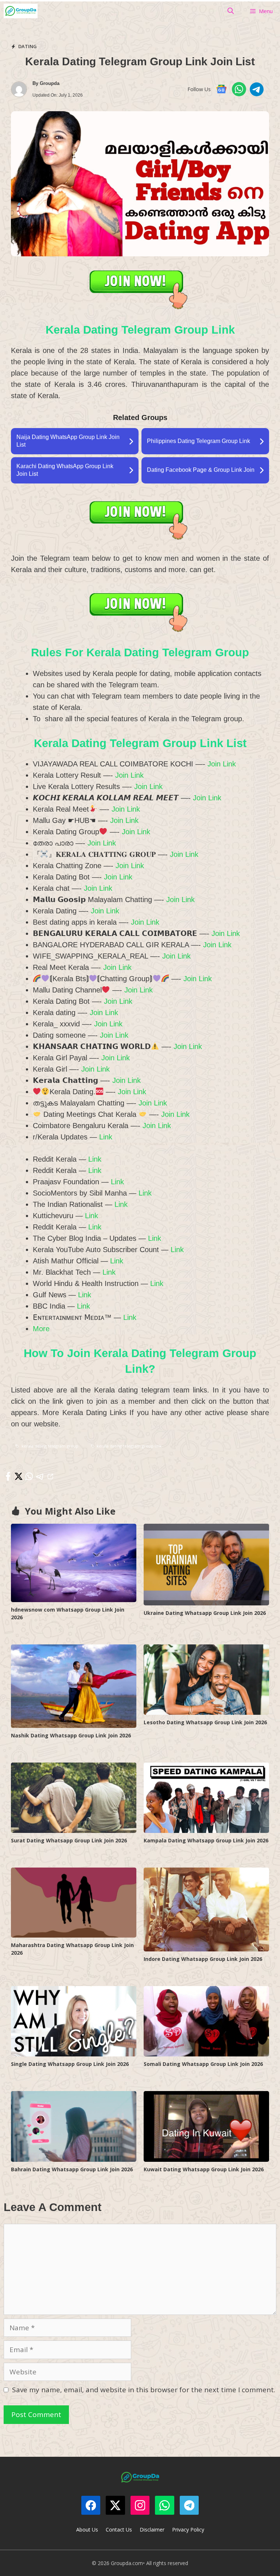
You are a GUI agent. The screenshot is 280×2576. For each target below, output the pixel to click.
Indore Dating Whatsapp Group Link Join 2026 (203, 1959)
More (41, 1329)
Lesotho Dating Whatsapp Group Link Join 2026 (205, 1722)
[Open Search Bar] (231, 11)
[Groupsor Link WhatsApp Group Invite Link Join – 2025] (21, 11)
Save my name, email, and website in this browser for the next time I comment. (144, 2390)
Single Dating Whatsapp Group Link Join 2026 (70, 2064)
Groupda (50, 83)
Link (105, 1137)
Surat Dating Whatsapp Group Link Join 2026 (69, 1840)
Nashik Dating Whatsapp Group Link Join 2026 (71, 1735)
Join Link (222, 764)
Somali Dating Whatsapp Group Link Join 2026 (203, 2064)
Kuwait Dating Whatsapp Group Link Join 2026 (204, 2169)
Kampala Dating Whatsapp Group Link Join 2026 (206, 1840)
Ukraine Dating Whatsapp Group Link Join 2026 (205, 1613)
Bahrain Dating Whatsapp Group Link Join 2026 (72, 2169)
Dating (28, 46)
